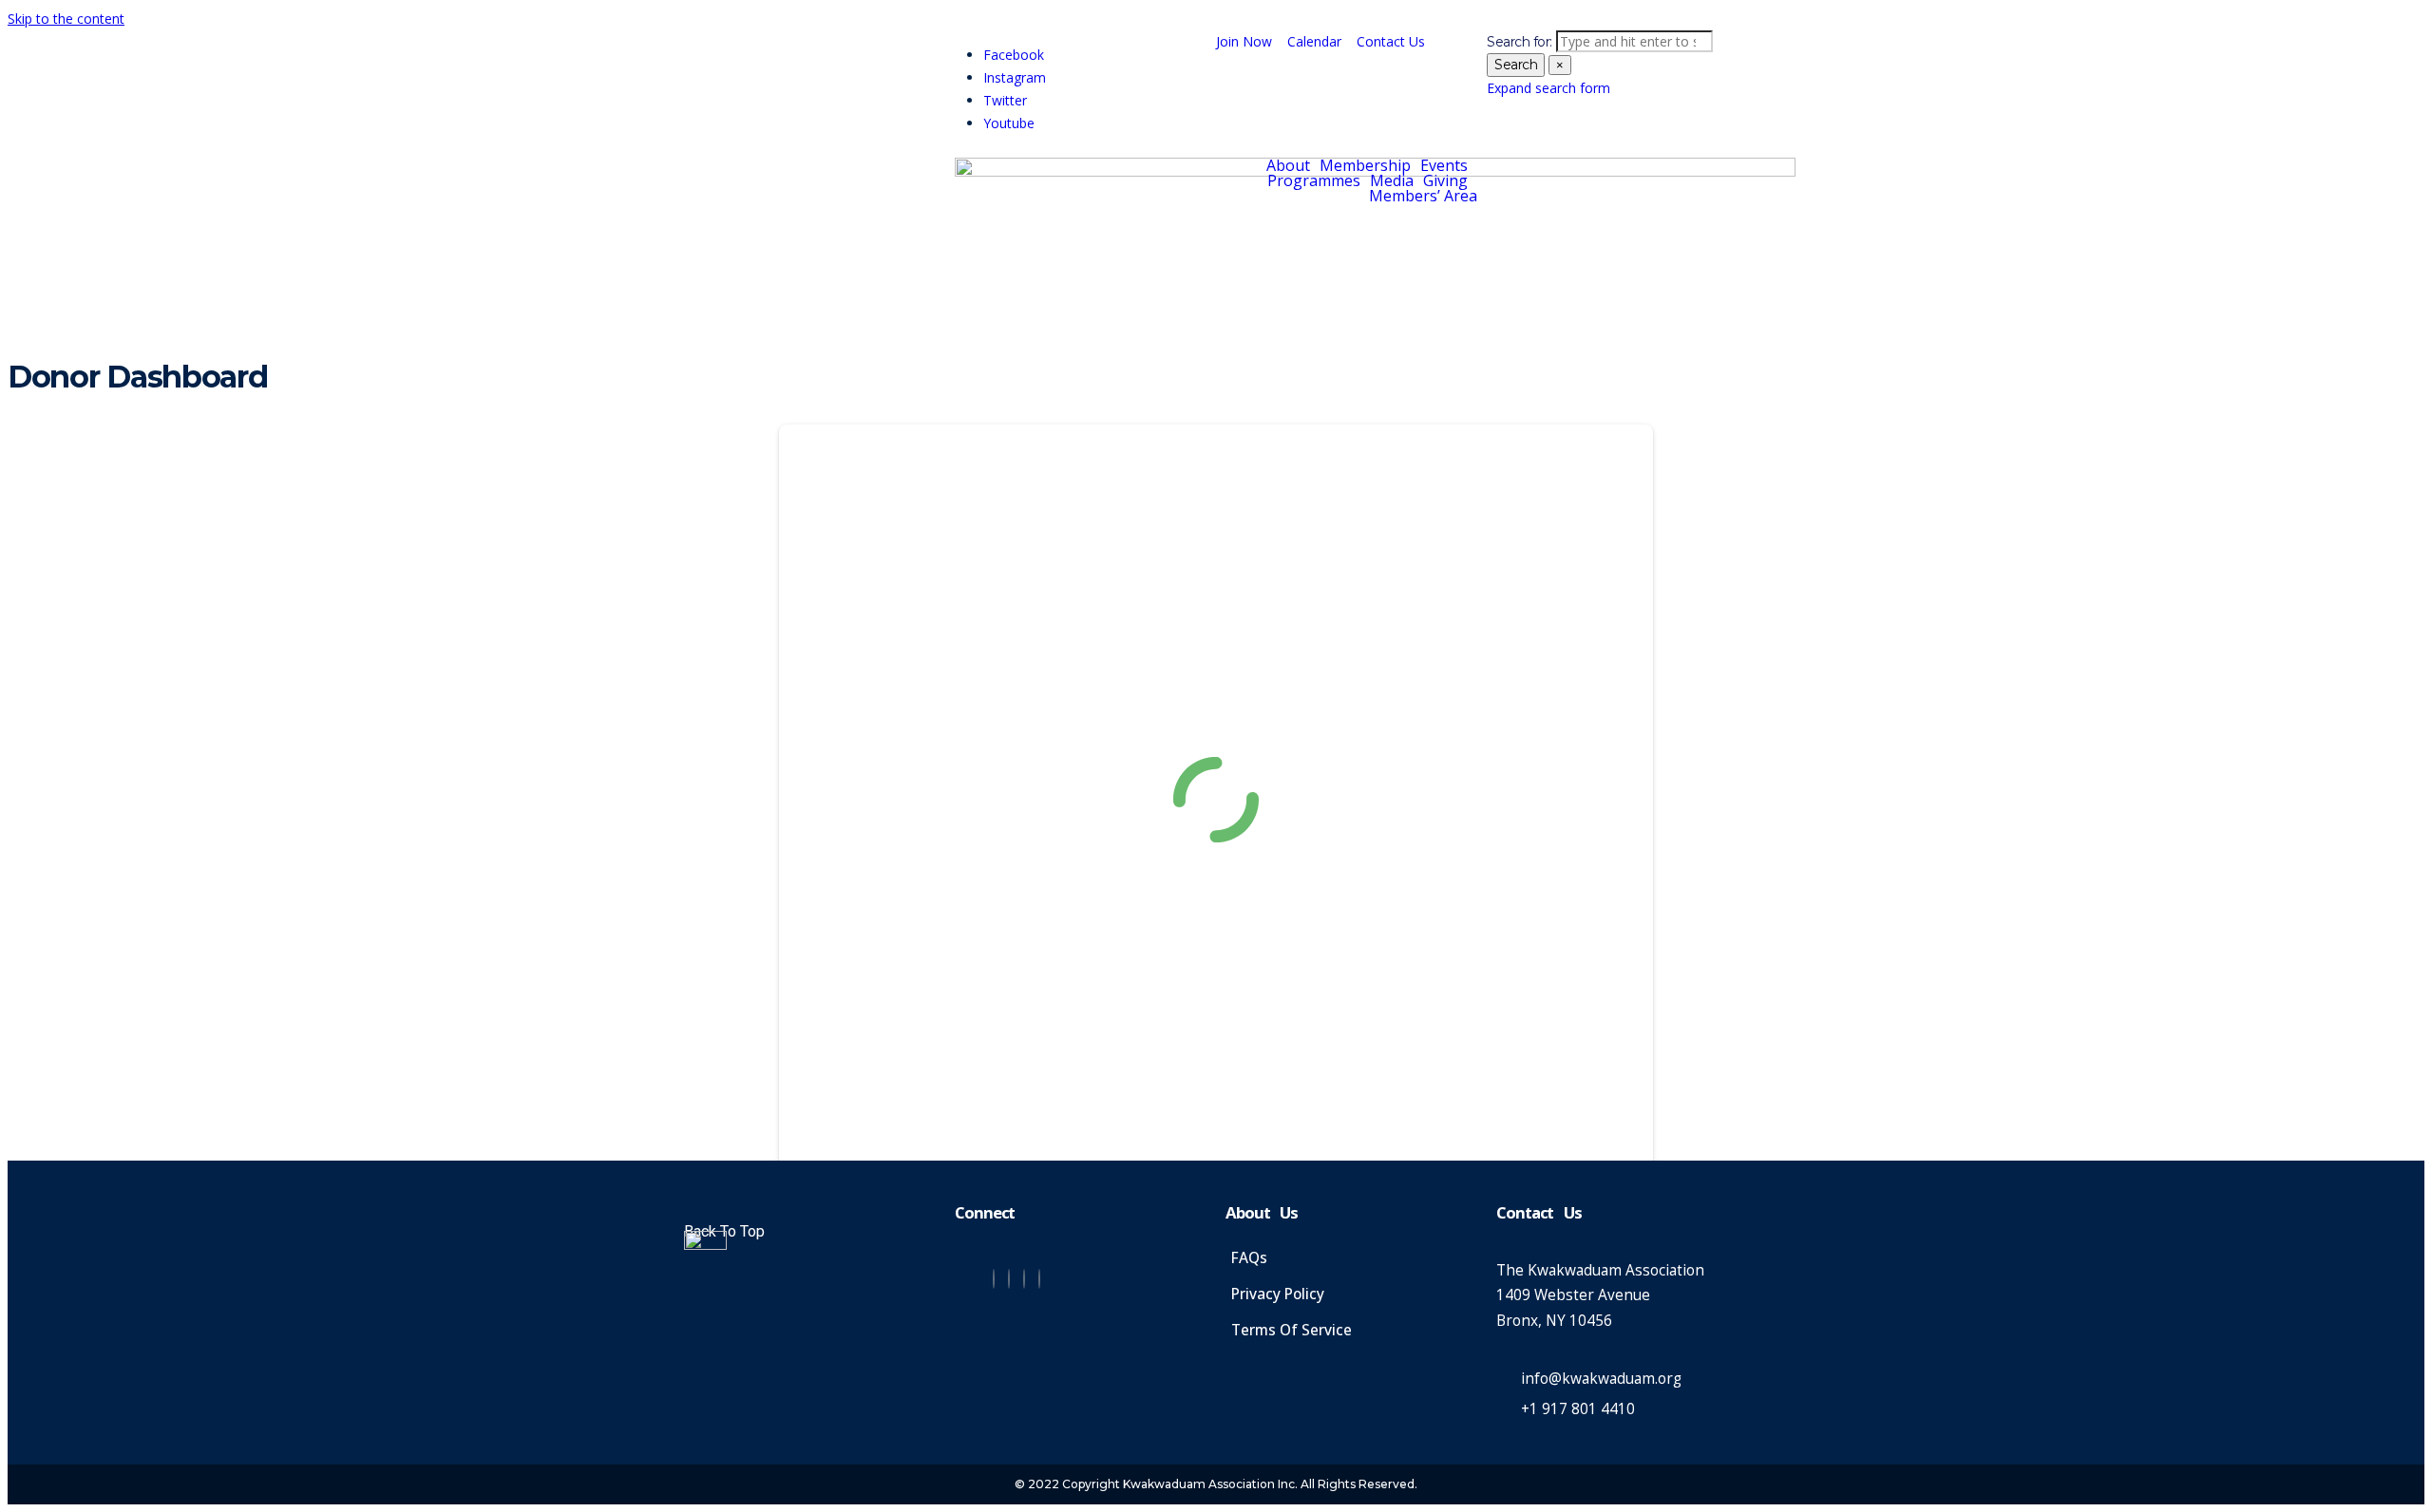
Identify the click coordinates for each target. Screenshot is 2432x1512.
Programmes (1314, 180)
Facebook (1014, 55)
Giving (1445, 180)
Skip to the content (66, 19)
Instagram (1015, 77)
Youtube (1009, 123)
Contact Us (1391, 41)
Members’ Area (1423, 196)
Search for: (1520, 42)
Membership (1365, 165)
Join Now (1244, 41)
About (1288, 165)
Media (1392, 180)
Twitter (1005, 100)
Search (1516, 65)
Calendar (1314, 41)
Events (1444, 165)
